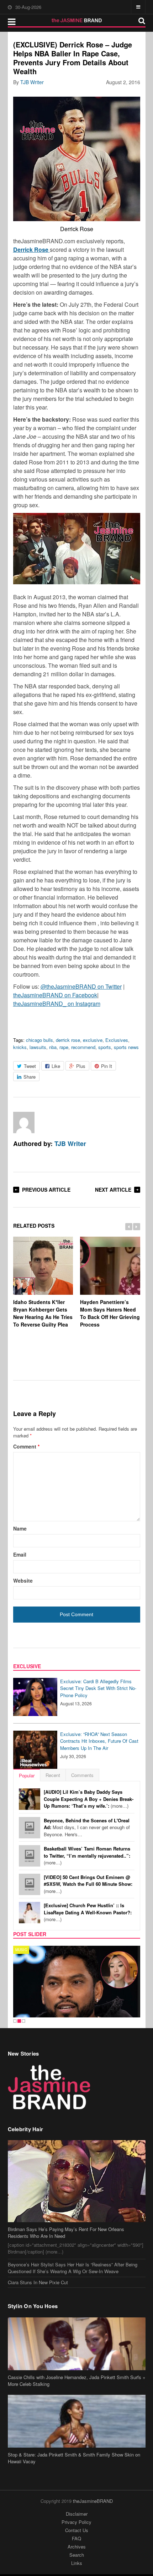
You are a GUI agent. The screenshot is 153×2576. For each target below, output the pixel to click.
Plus (81, 1066)
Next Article (113, 1190)
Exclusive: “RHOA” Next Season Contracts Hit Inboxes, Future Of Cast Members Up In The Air (99, 1741)
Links (77, 2563)
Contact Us (77, 2530)
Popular (27, 1775)
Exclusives (117, 1040)
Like (56, 1066)
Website (23, 1580)
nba (53, 1047)
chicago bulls (39, 1040)
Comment (26, 1446)
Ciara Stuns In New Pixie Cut (38, 2282)
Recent (53, 1775)
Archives (77, 2547)
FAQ (76, 2538)
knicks (20, 1047)
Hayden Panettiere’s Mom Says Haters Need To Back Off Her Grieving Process (110, 1313)
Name (20, 1528)
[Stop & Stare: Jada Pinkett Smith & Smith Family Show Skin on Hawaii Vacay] (77, 2421)
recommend (83, 1047)
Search (77, 2555)
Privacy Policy (76, 2522)
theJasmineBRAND (93, 2501)
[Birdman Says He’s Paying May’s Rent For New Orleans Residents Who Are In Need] (77, 2181)
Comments (82, 1775)
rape (64, 1047)
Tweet (30, 1066)
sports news (126, 1047)
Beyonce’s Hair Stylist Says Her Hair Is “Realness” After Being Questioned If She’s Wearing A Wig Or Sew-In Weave (73, 2268)
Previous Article (46, 1190)
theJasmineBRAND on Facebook (55, 995)
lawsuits (38, 1047)
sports (105, 1047)
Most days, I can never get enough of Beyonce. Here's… (87, 1827)
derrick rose (68, 1040)
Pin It (107, 1066)
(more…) (89, 1799)
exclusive (93, 1040)
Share (30, 1077)
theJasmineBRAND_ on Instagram (57, 1004)
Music (21, 1950)
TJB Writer (32, 82)
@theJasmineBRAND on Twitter (81, 986)
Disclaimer (77, 2514)
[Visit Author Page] (24, 1122)
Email (20, 1554)
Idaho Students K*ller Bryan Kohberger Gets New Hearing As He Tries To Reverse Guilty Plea (43, 1313)
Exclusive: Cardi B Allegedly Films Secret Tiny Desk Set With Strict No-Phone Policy (98, 1688)
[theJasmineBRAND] (77, 20)
